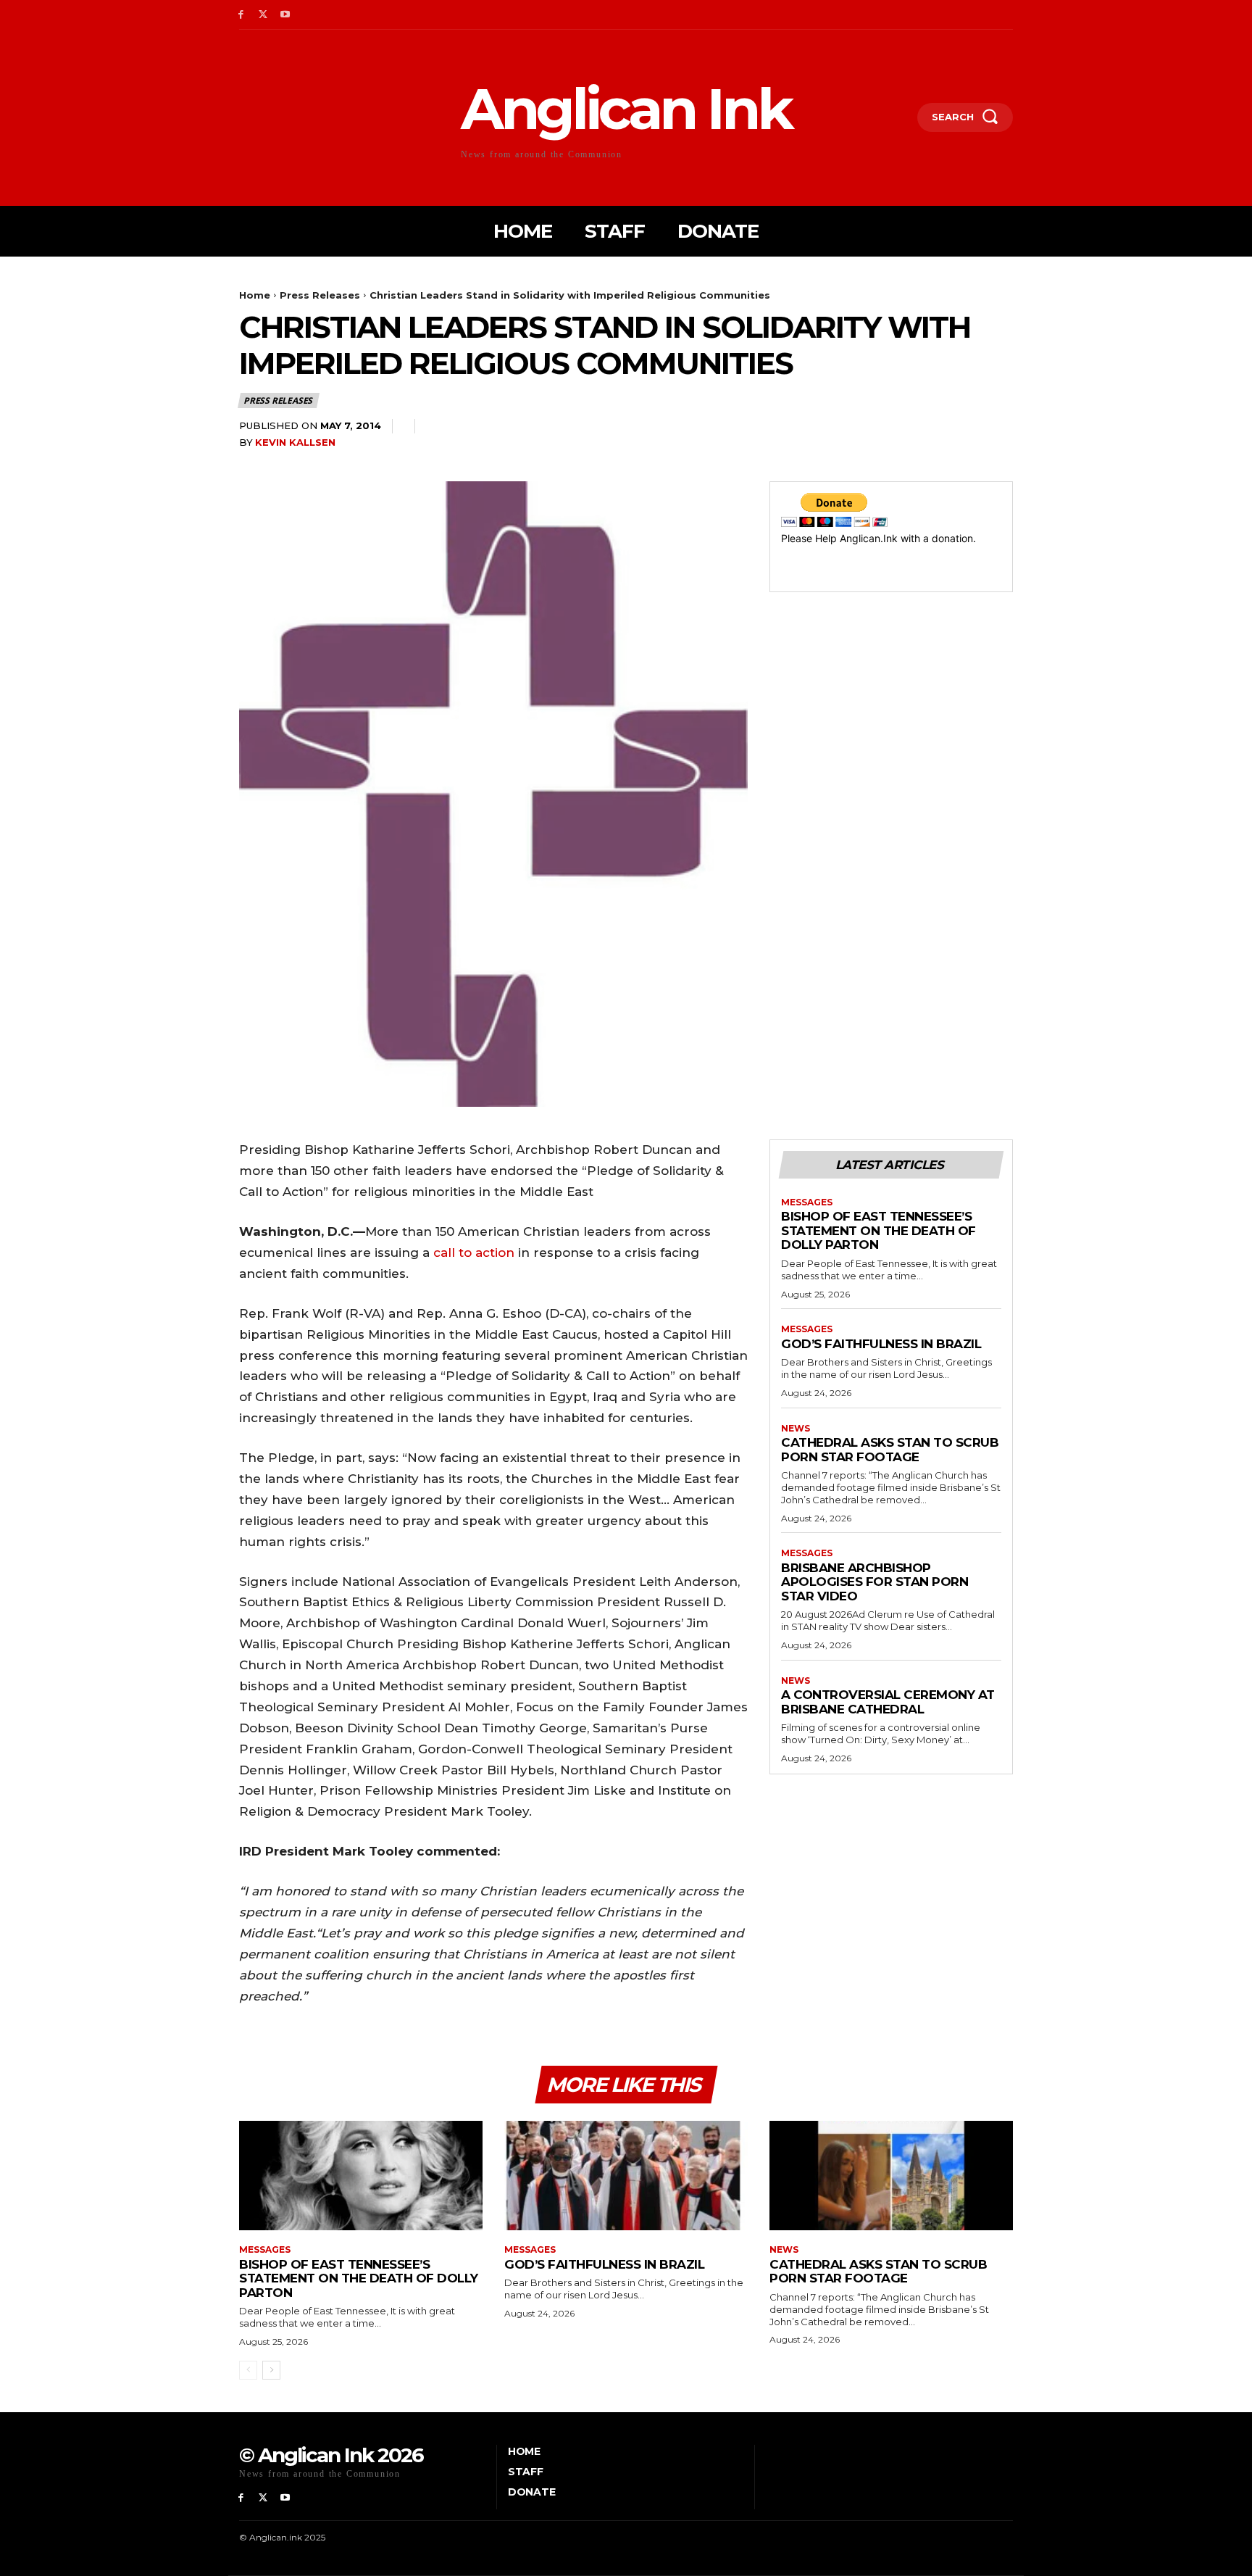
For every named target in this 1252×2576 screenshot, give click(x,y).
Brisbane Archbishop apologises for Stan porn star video (875, 1582)
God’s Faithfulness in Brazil (881, 1344)
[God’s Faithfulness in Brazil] (626, 2176)
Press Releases (320, 295)
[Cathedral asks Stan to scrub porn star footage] (891, 2176)
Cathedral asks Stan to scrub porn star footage (890, 1450)
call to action (474, 1252)
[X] (263, 15)
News (796, 1429)
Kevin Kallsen (295, 442)
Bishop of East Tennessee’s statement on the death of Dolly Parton (879, 1230)
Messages (807, 1202)
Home (255, 295)
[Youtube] (286, 15)
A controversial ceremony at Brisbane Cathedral (888, 1702)
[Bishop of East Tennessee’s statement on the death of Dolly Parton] (361, 2176)
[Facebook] (241, 15)
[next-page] (271, 2370)
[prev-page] (248, 2370)
